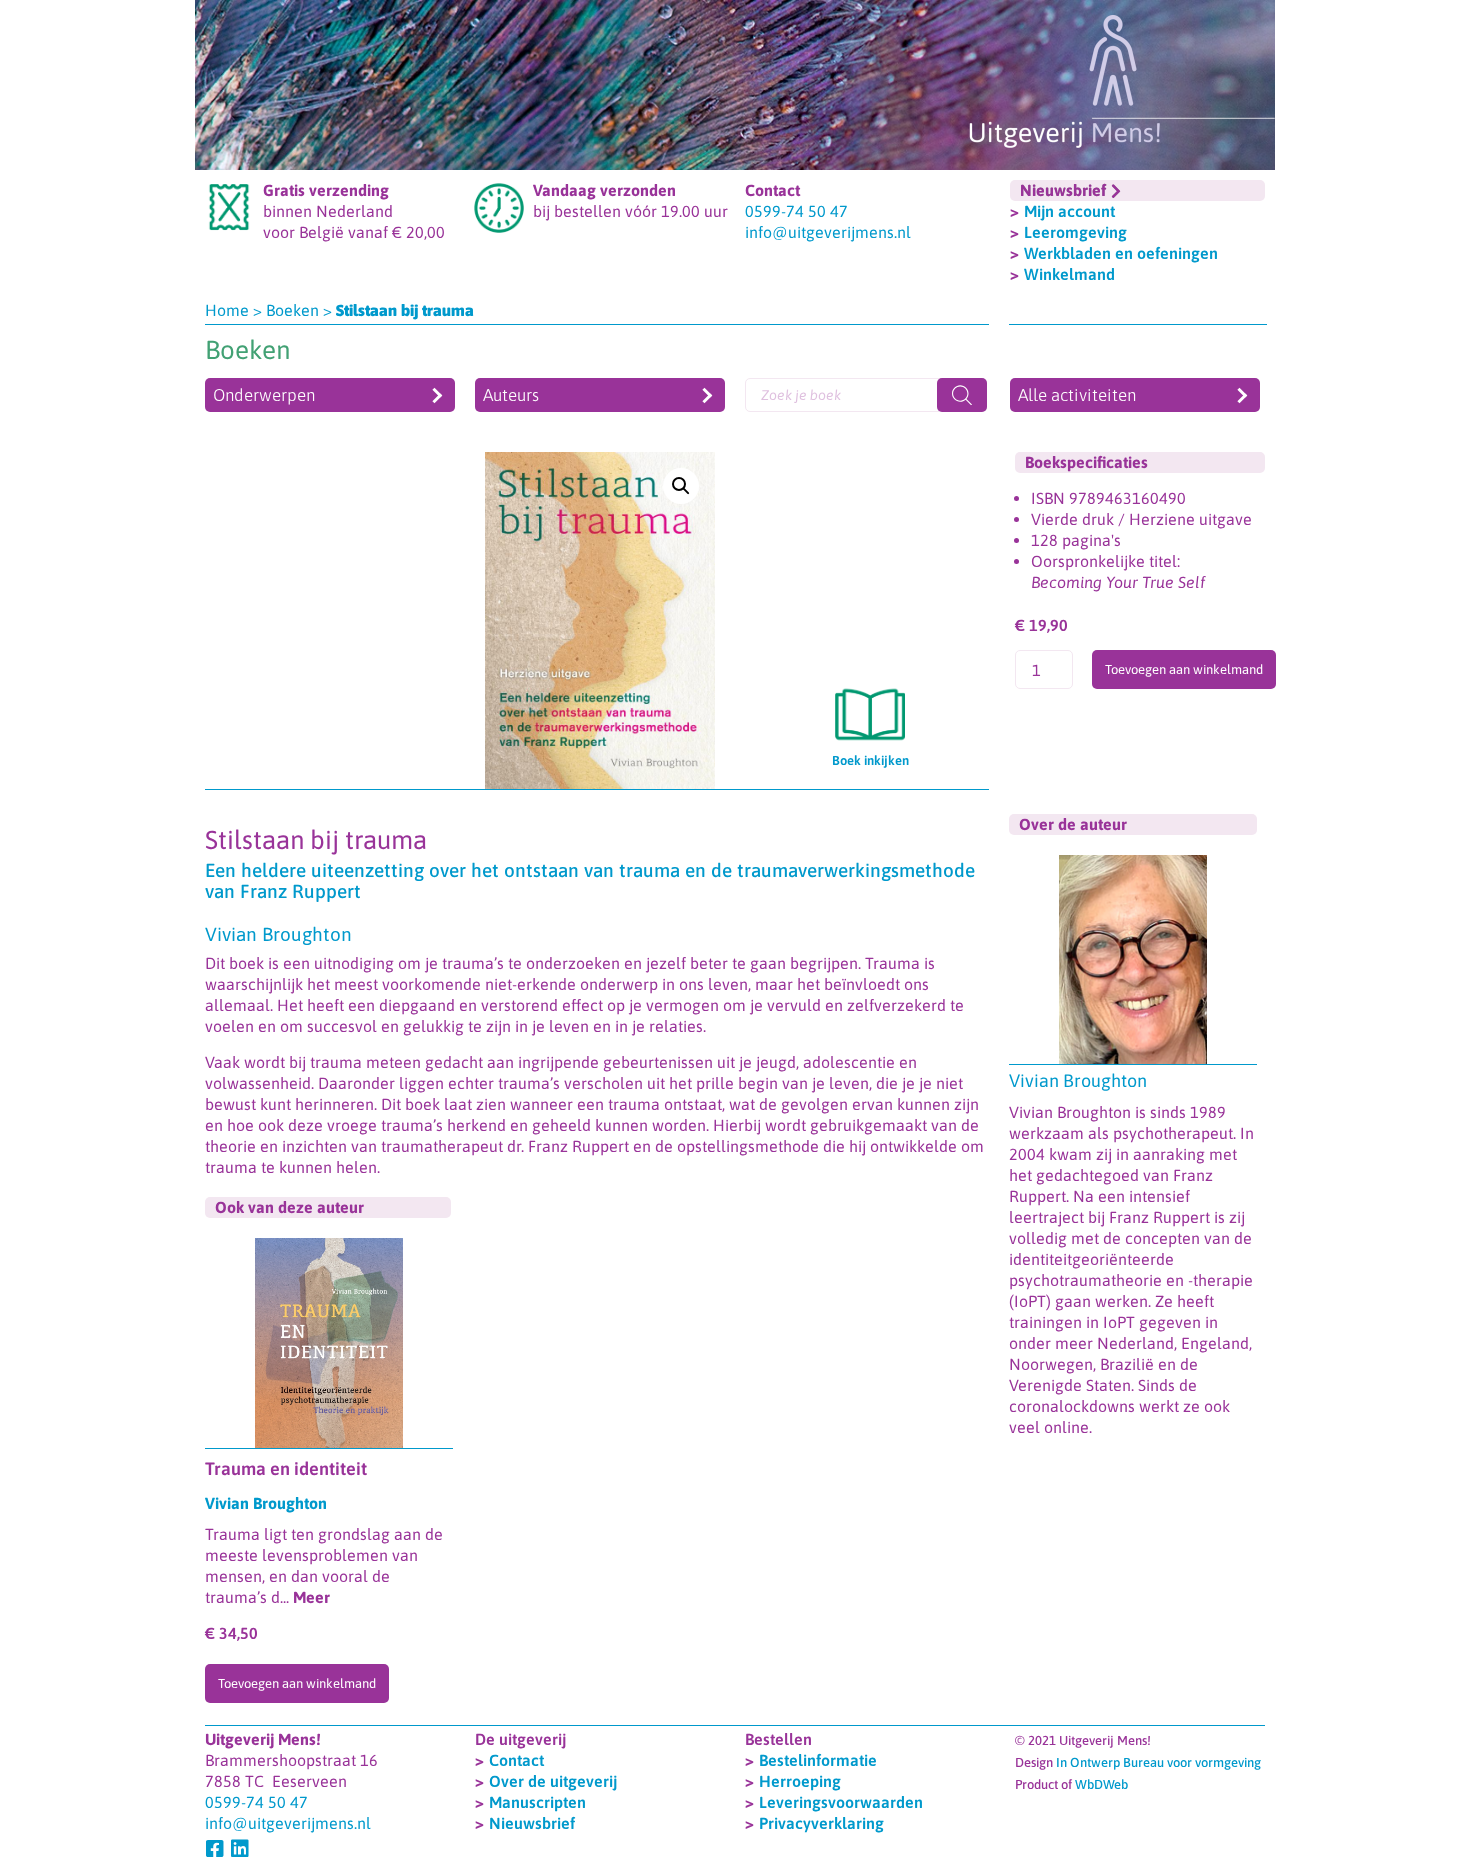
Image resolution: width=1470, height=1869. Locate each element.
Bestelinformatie (818, 1760)
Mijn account (1069, 211)
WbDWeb (1101, 1784)
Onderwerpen (264, 395)
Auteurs (511, 395)
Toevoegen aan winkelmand (1184, 669)
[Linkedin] (240, 1849)
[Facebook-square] (215, 1849)
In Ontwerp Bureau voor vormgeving (1158, 1762)
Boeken (292, 310)
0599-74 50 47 (796, 211)
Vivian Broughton (1078, 1080)
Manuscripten (537, 1802)
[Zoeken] (962, 395)
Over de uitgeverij (553, 1781)
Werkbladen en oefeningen (1121, 253)
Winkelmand (1069, 274)
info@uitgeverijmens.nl (828, 232)
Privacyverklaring (821, 1823)
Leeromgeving (1075, 232)
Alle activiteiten (1077, 395)
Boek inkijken (870, 760)
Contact (516, 1760)
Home (227, 310)
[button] (681, 486)
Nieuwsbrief (532, 1823)
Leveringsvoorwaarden (841, 1802)
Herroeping (800, 1781)
